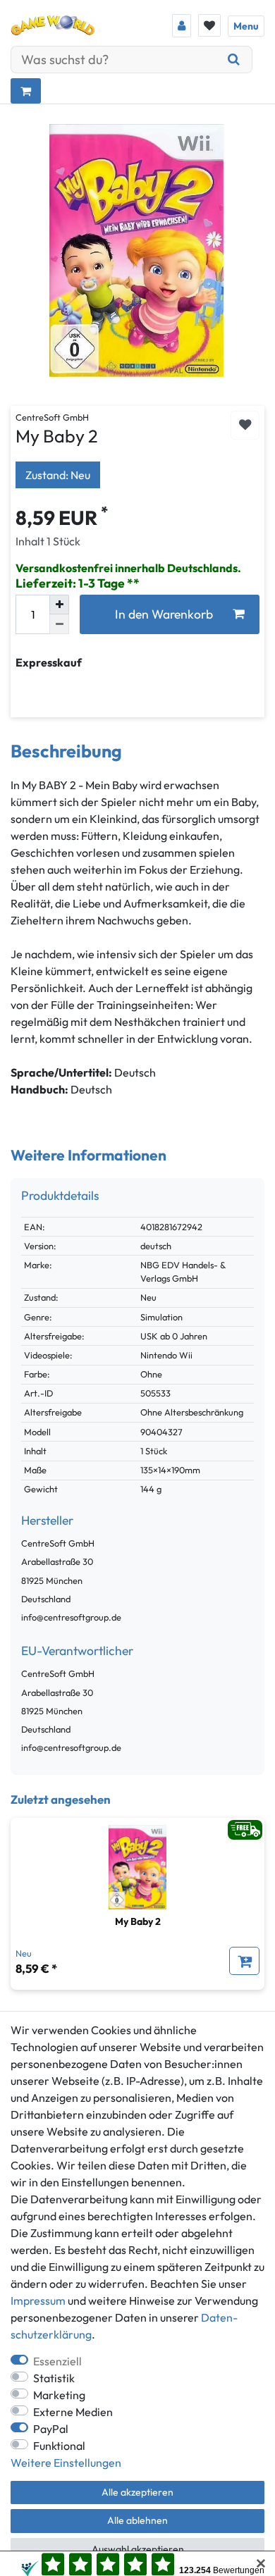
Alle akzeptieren (137, 2492)
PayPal (51, 2429)
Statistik (54, 2378)
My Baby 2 (138, 1921)
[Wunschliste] (209, 25)
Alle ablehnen (137, 2520)
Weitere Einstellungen (66, 2463)
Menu (246, 26)
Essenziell (57, 2361)
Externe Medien (73, 2412)
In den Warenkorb (164, 614)
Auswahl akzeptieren (138, 2549)
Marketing (59, 2395)
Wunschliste (245, 425)
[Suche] (234, 60)
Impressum (38, 2301)
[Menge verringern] (59, 624)
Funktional (59, 2446)
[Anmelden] (182, 26)
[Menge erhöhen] (59, 605)
